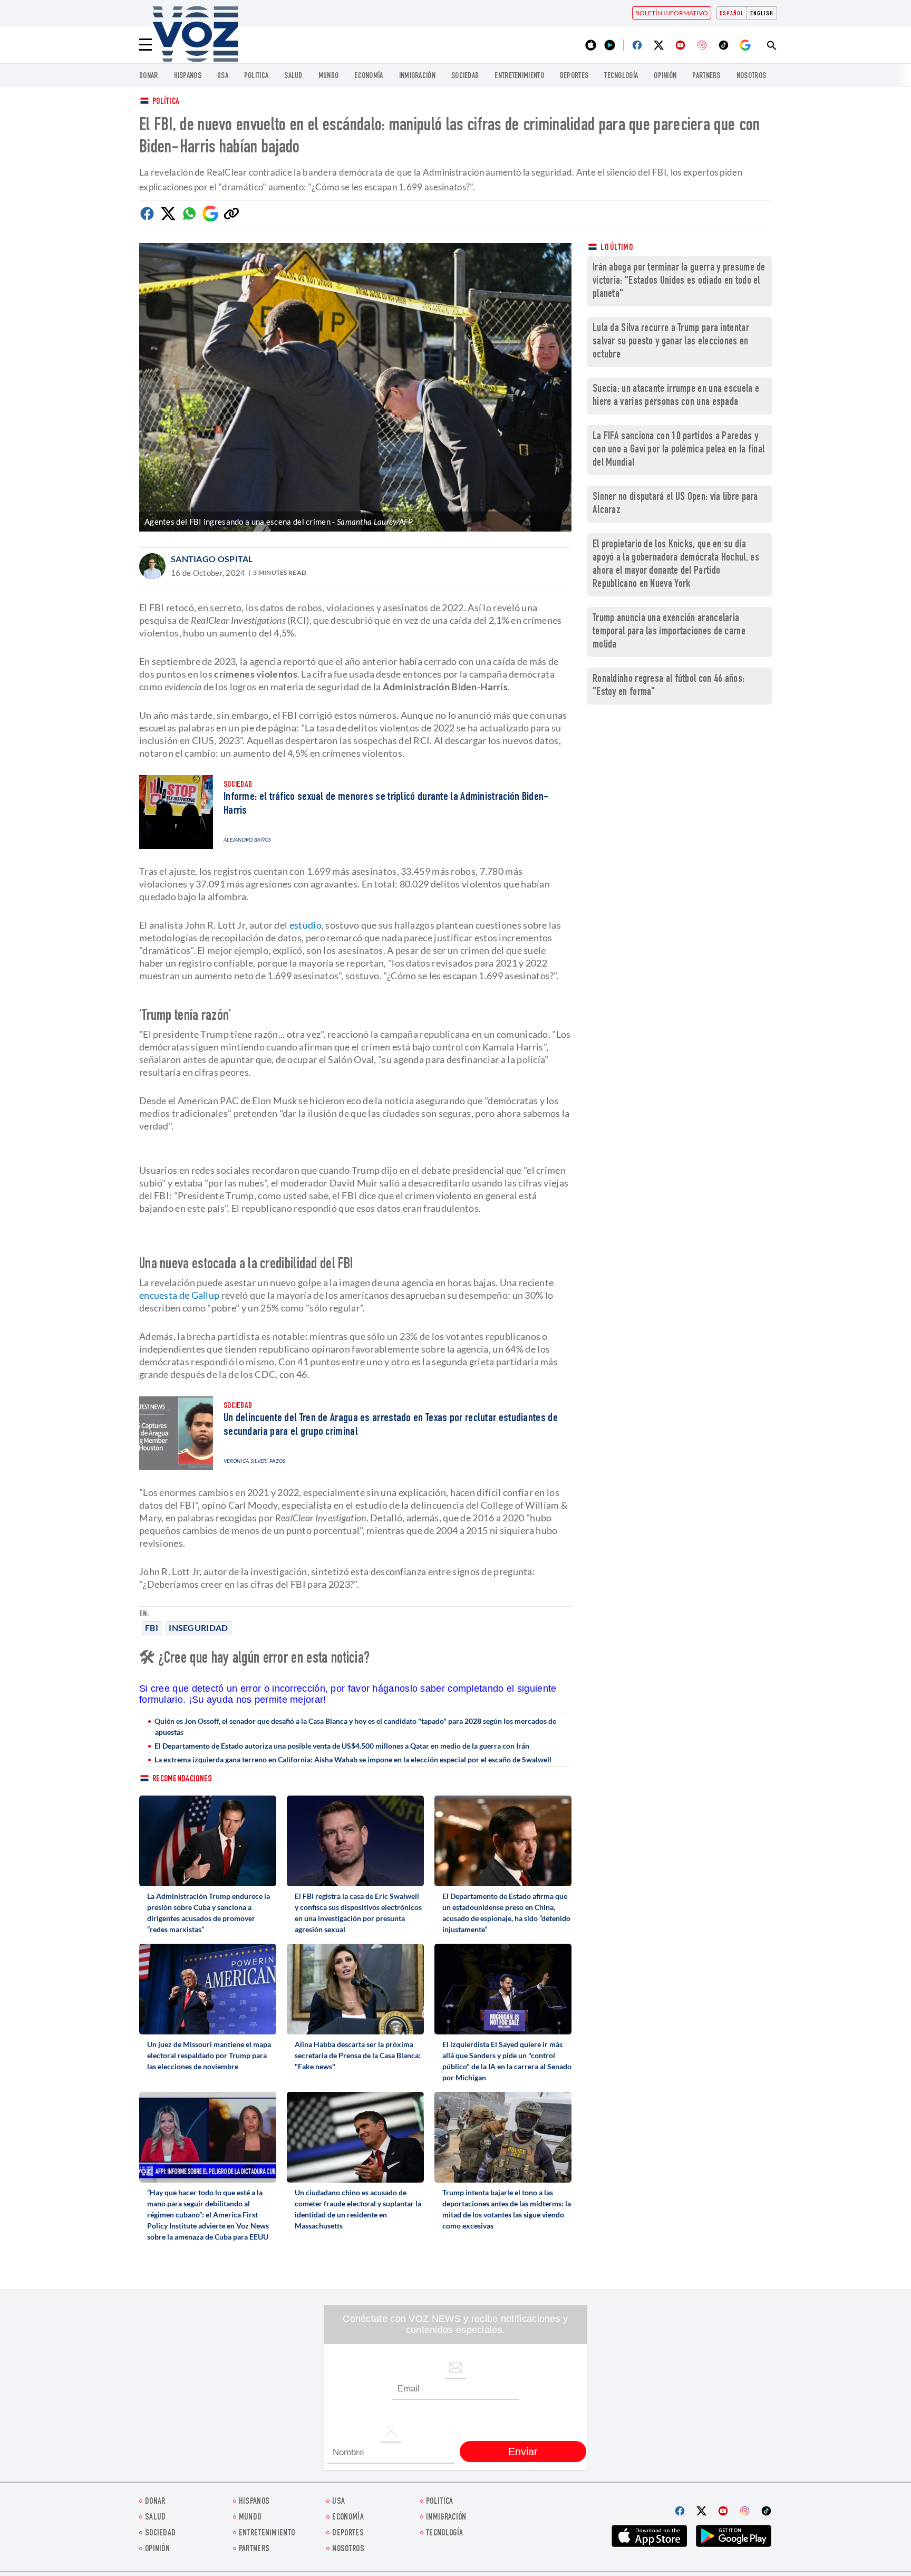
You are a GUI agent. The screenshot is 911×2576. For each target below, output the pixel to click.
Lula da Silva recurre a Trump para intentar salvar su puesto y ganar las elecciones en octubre (671, 342)
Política (166, 102)
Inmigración (417, 76)
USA (223, 76)
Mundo (329, 76)
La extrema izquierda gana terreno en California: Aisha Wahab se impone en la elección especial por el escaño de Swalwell (353, 1759)
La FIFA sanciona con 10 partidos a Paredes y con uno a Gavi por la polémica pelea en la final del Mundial (679, 450)
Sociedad (465, 76)
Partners (706, 76)
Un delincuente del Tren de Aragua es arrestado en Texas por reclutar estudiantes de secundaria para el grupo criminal (391, 1425)
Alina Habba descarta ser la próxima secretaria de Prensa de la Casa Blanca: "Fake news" (358, 2055)
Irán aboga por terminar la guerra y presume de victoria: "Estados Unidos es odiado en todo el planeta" (679, 281)
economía (369, 76)
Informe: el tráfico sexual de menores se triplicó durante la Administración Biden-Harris (386, 804)
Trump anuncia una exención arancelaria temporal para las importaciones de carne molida (669, 632)
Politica (256, 76)
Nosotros (751, 76)
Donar (149, 76)
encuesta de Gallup (179, 1295)
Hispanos (188, 76)
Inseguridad (198, 1628)
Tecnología (621, 76)
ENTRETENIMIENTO (519, 76)
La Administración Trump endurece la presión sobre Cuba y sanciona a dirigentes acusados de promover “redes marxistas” (209, 1913)
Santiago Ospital (212, 559)
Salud (293, 76)
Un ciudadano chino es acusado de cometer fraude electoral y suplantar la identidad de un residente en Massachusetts (358, 2209)
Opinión (665, 76)
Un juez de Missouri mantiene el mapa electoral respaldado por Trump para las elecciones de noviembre (209, 2055)
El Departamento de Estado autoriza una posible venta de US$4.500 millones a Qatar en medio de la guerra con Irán (342, 1746)
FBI (152, 1628)
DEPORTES (574, 76)
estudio (306, 925)
